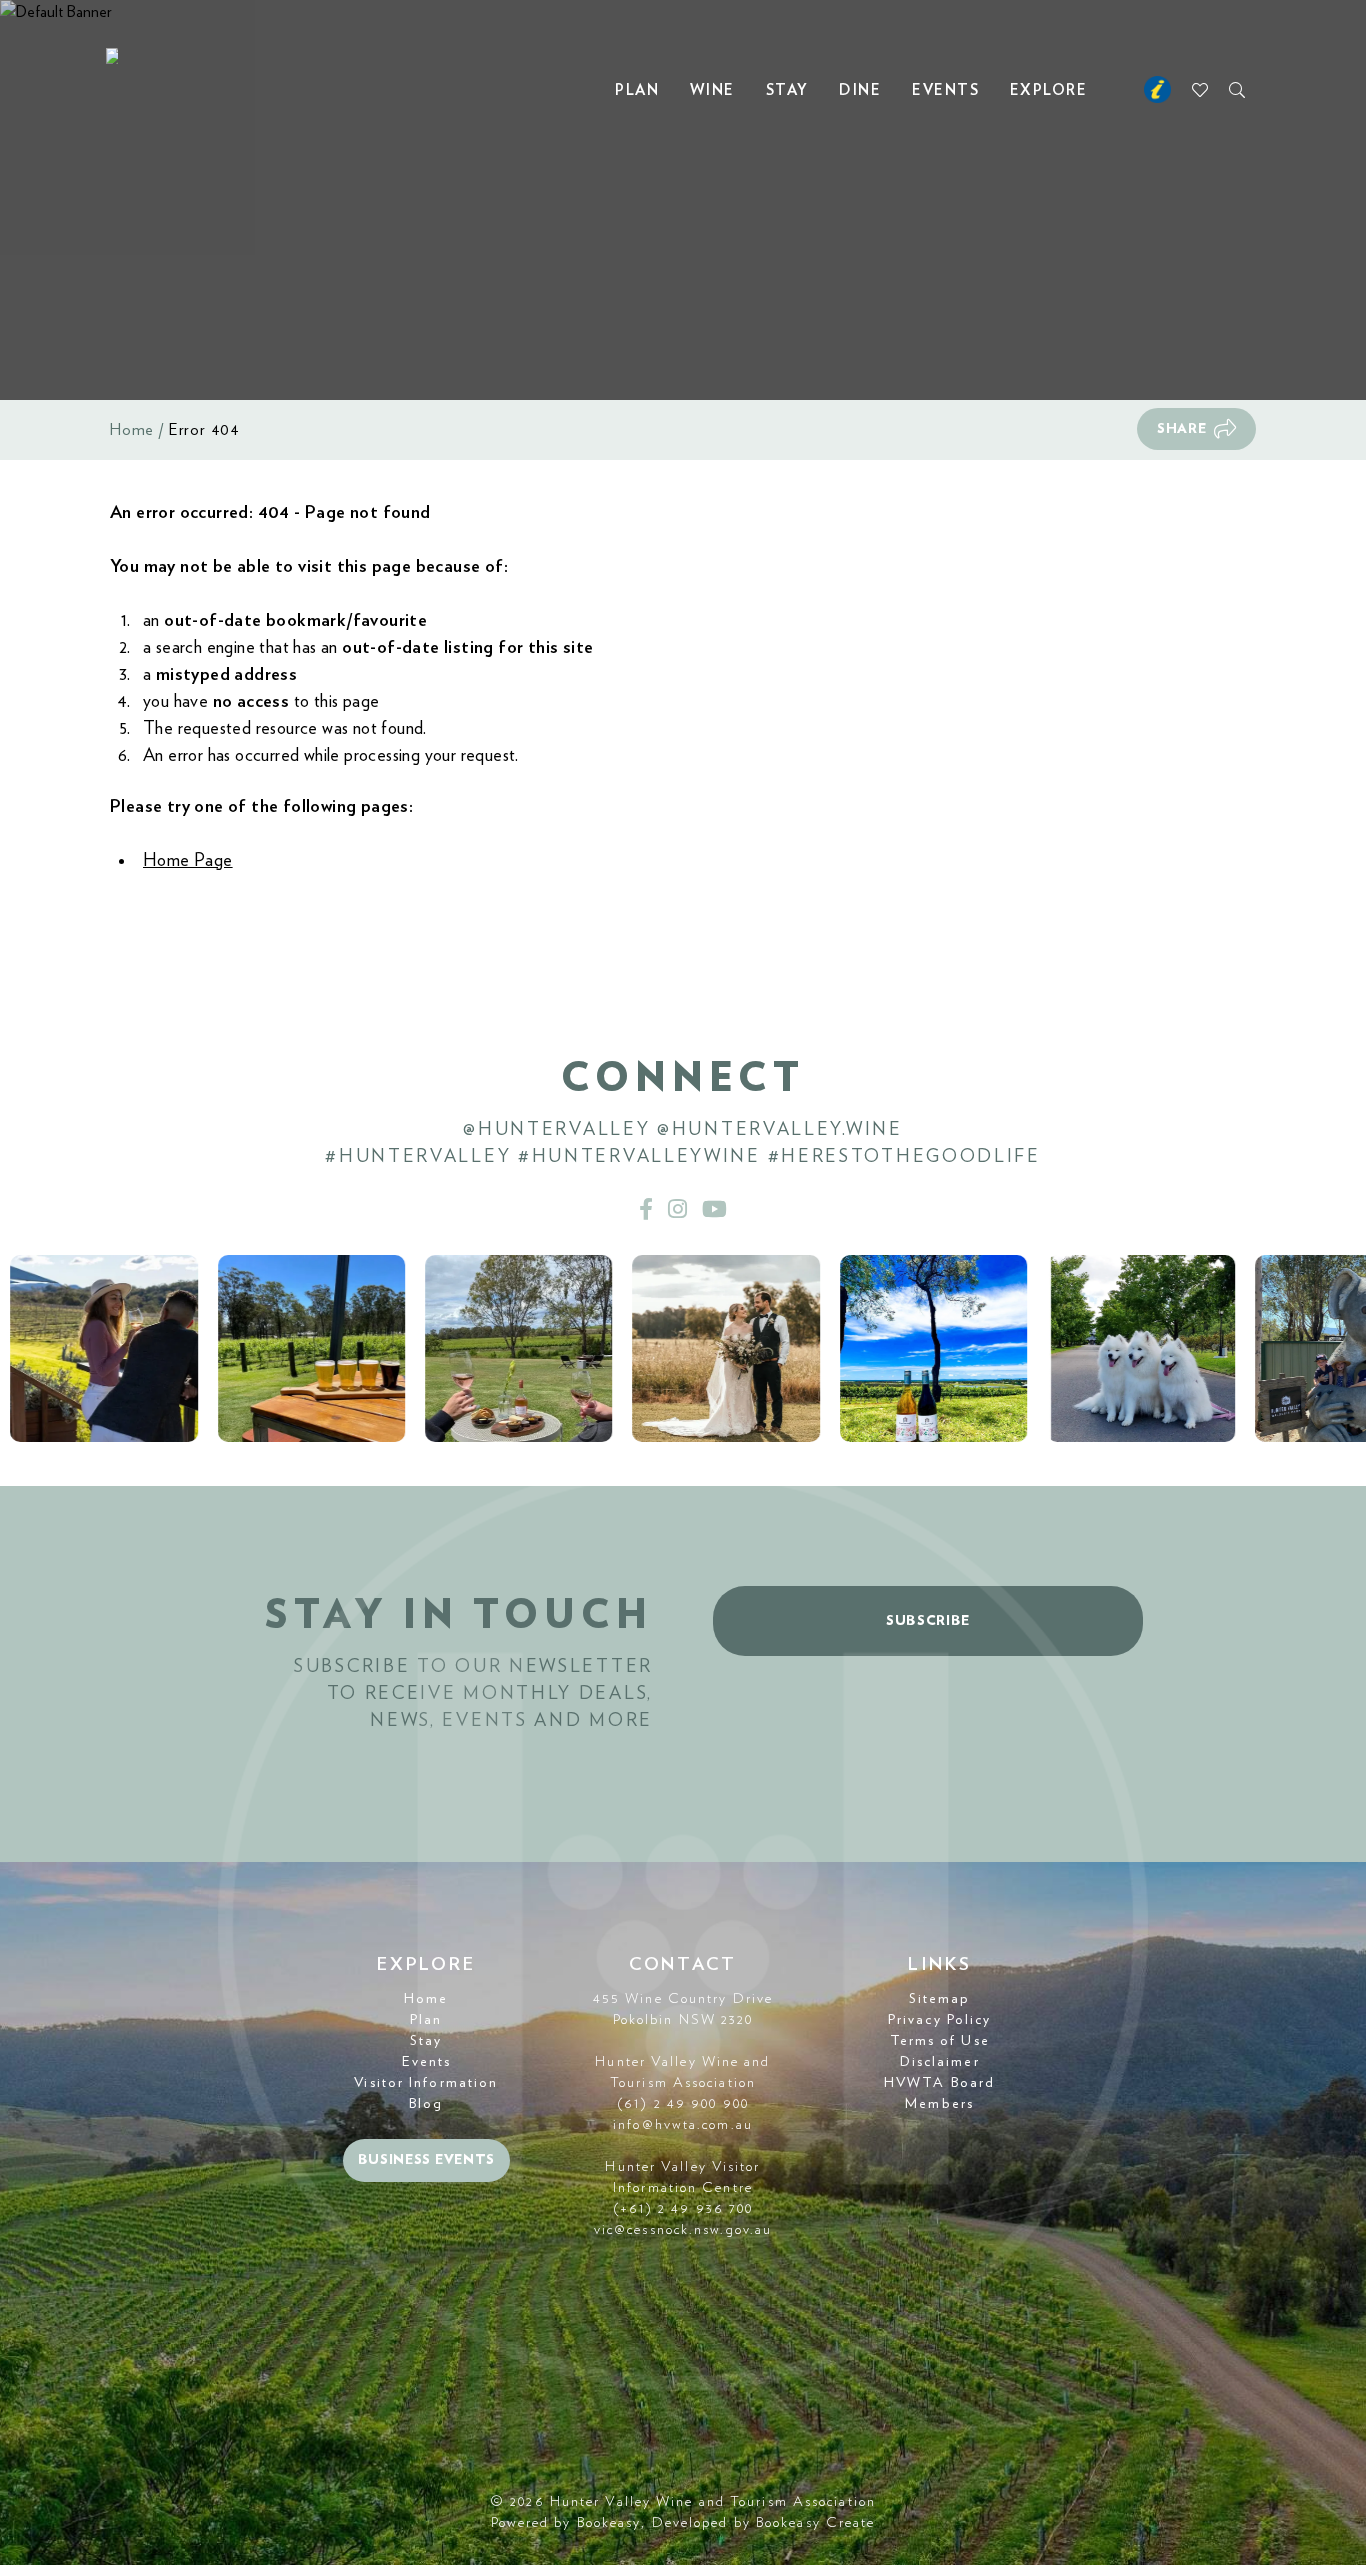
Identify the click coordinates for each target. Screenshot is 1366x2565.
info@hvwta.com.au (683, 2125)
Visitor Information (426, 2083)
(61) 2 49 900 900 (683, 2104)
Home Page (188, 861)
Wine (712, 90)
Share (1182, 429)
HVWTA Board (939, 2083)
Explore (1049, 90)
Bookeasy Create (816, 2523)
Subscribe (928, 1621)
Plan (637, 90)
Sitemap (940, 1999)
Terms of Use (940, 2041)
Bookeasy (609, 2523)
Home (132, 430)
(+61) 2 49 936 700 (683, 2209)
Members (939, 2104)
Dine (860, 90)
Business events (427, 2160)
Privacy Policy (939, 2020)
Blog (426, 2104)
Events (945, 90)
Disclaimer (940, 2062)
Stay (787, 90)
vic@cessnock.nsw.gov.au (683, 2230)
